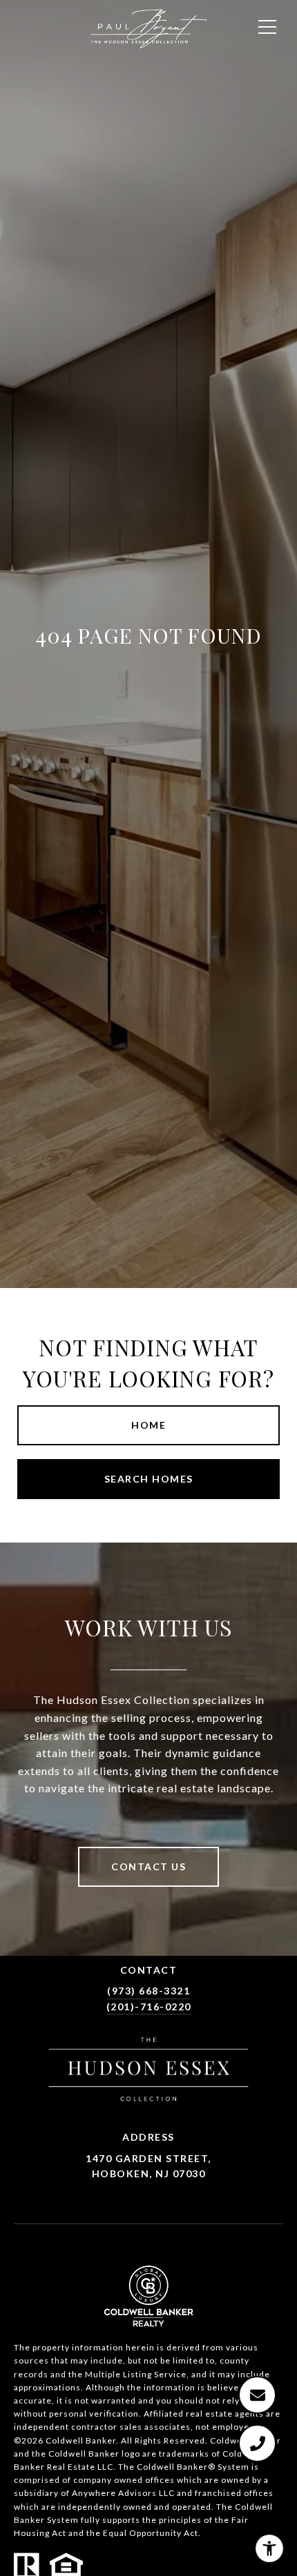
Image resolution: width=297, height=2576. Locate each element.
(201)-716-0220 (149, 2007)
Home (148, 1425)
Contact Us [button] (148, 1866)
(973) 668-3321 (148, 1991)
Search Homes (149, 1479)
